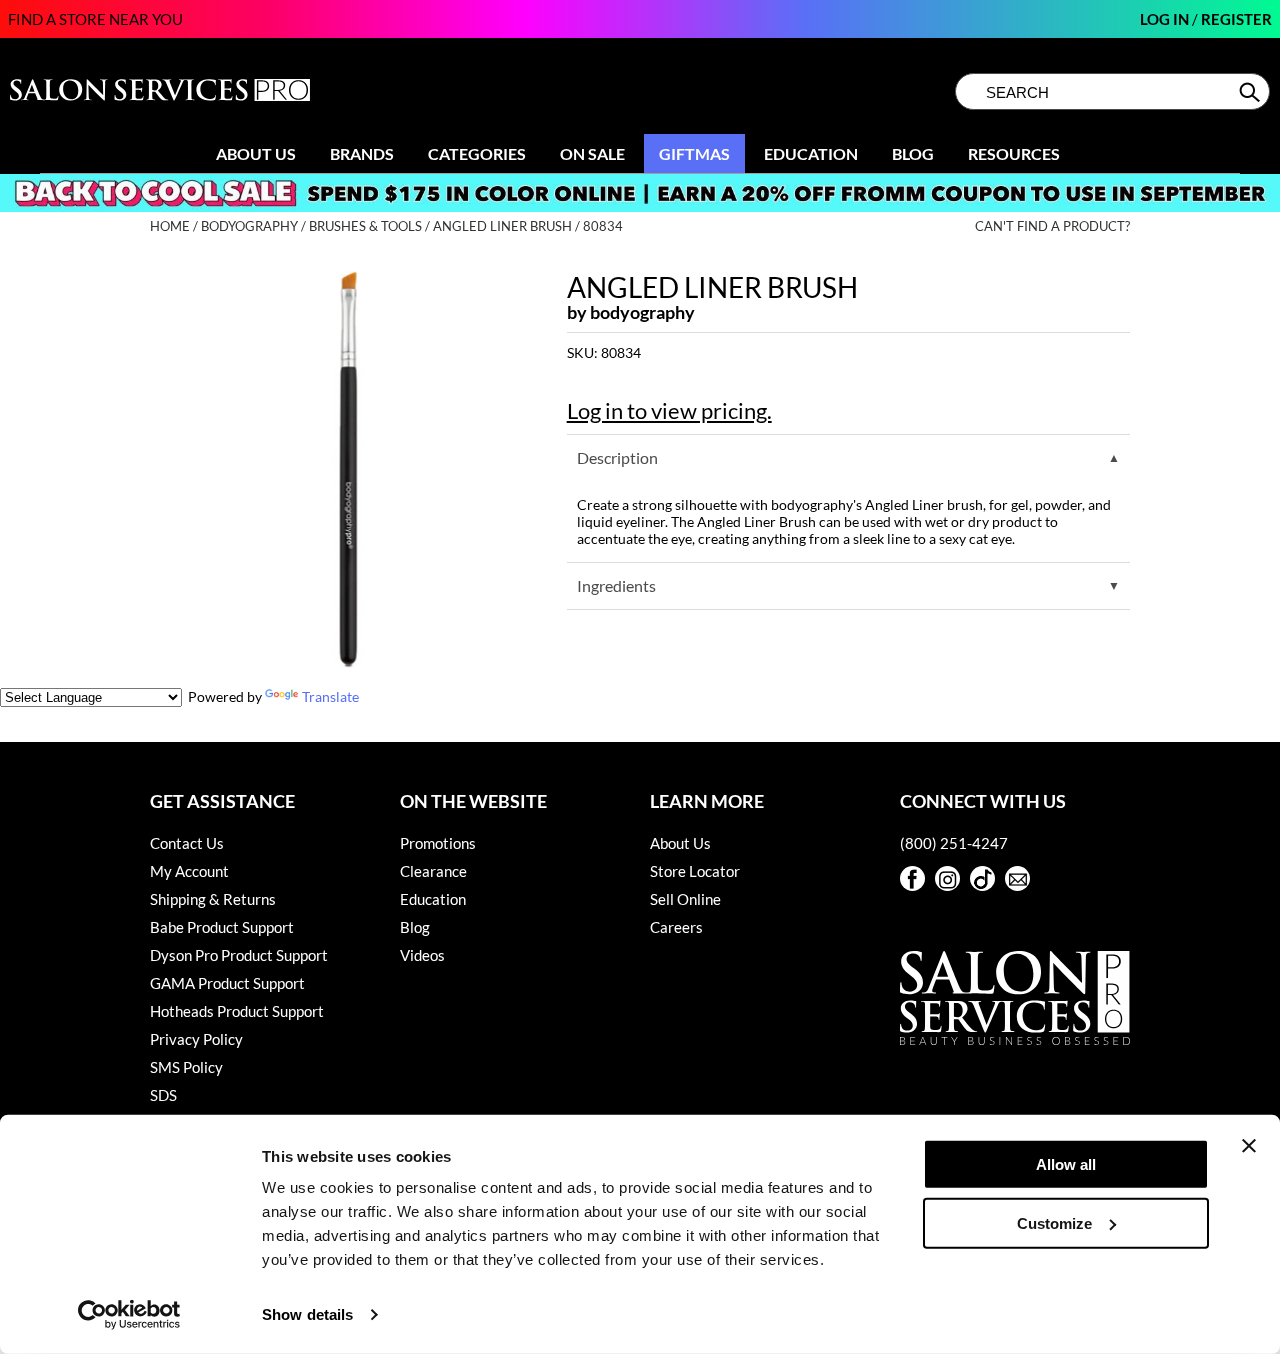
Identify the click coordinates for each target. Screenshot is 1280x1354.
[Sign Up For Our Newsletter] (1017, 878)
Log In (1166, 19)
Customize (1054, 1222)
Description (617, 457)
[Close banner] (1249, 1146)
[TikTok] (982, 878)
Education (811, 153)
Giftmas (694, 153)
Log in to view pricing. (669, 410)
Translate (330, 696)
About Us (256, 153)
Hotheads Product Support (237, 1011)
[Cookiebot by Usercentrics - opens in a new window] (129, 1315)
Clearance (433, 871)
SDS (163, 1095)
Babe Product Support (222, 927)
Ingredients (616, 585)
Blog (913, 153)
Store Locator (695, 871)
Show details (307, 1314)
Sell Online (685, 899)
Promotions (438, 843)
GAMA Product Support (227, 983)
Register (1236, 19)
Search (1251, 92)
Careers (676, 927)
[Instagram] (947, 878)
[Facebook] (912, 878)
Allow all (1066, 1164)
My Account (189, 871)
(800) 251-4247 (954, 843)
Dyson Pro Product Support (239, 955)
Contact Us (187, 843)
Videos (422, 955)
